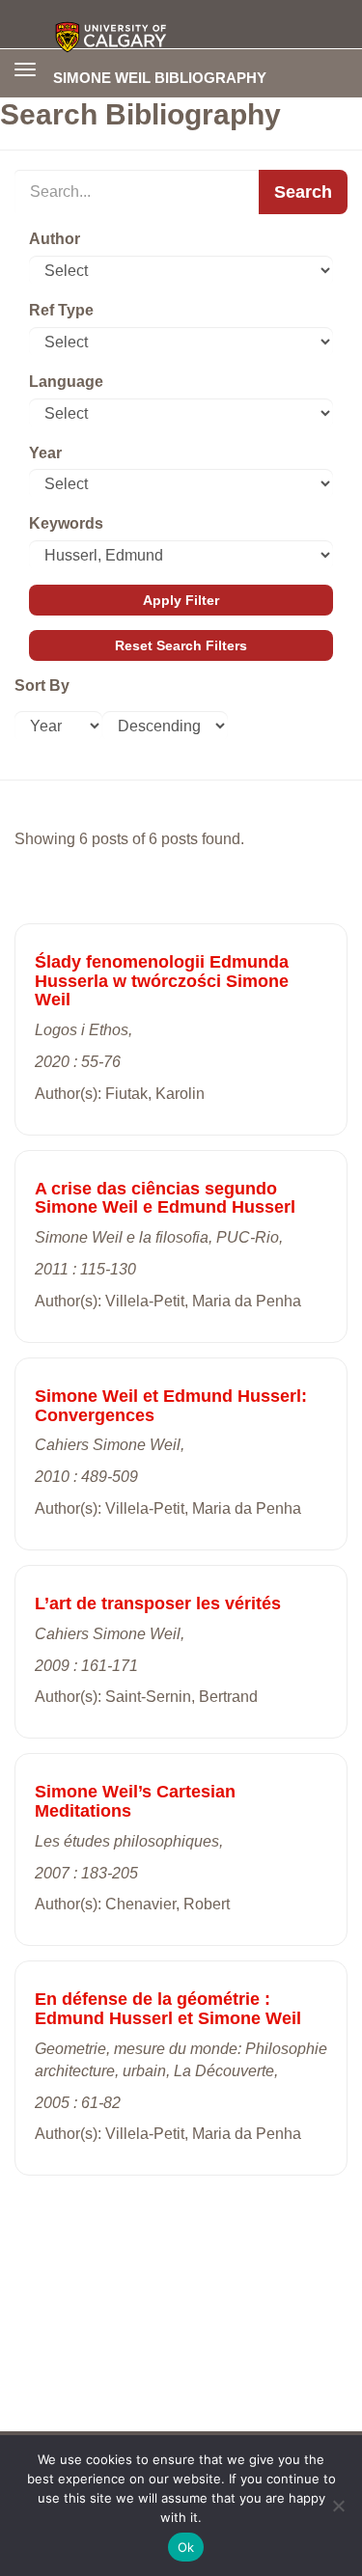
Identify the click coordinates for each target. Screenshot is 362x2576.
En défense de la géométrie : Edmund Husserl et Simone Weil (168, 2009)
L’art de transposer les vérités (158, 1603)
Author (55, 239)
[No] (338, 2506)
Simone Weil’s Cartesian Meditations (135, 1801)
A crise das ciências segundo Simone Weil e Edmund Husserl (165, 1198)
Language (66, 382)
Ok (186, 2547)
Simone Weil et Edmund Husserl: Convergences (171, 1406)
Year (45, 453)
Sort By (42, 685)
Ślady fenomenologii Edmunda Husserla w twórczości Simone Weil (162, 981)
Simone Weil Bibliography (160, 77)
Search (303, 192)
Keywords (66, 523)
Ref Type (61, 310)
